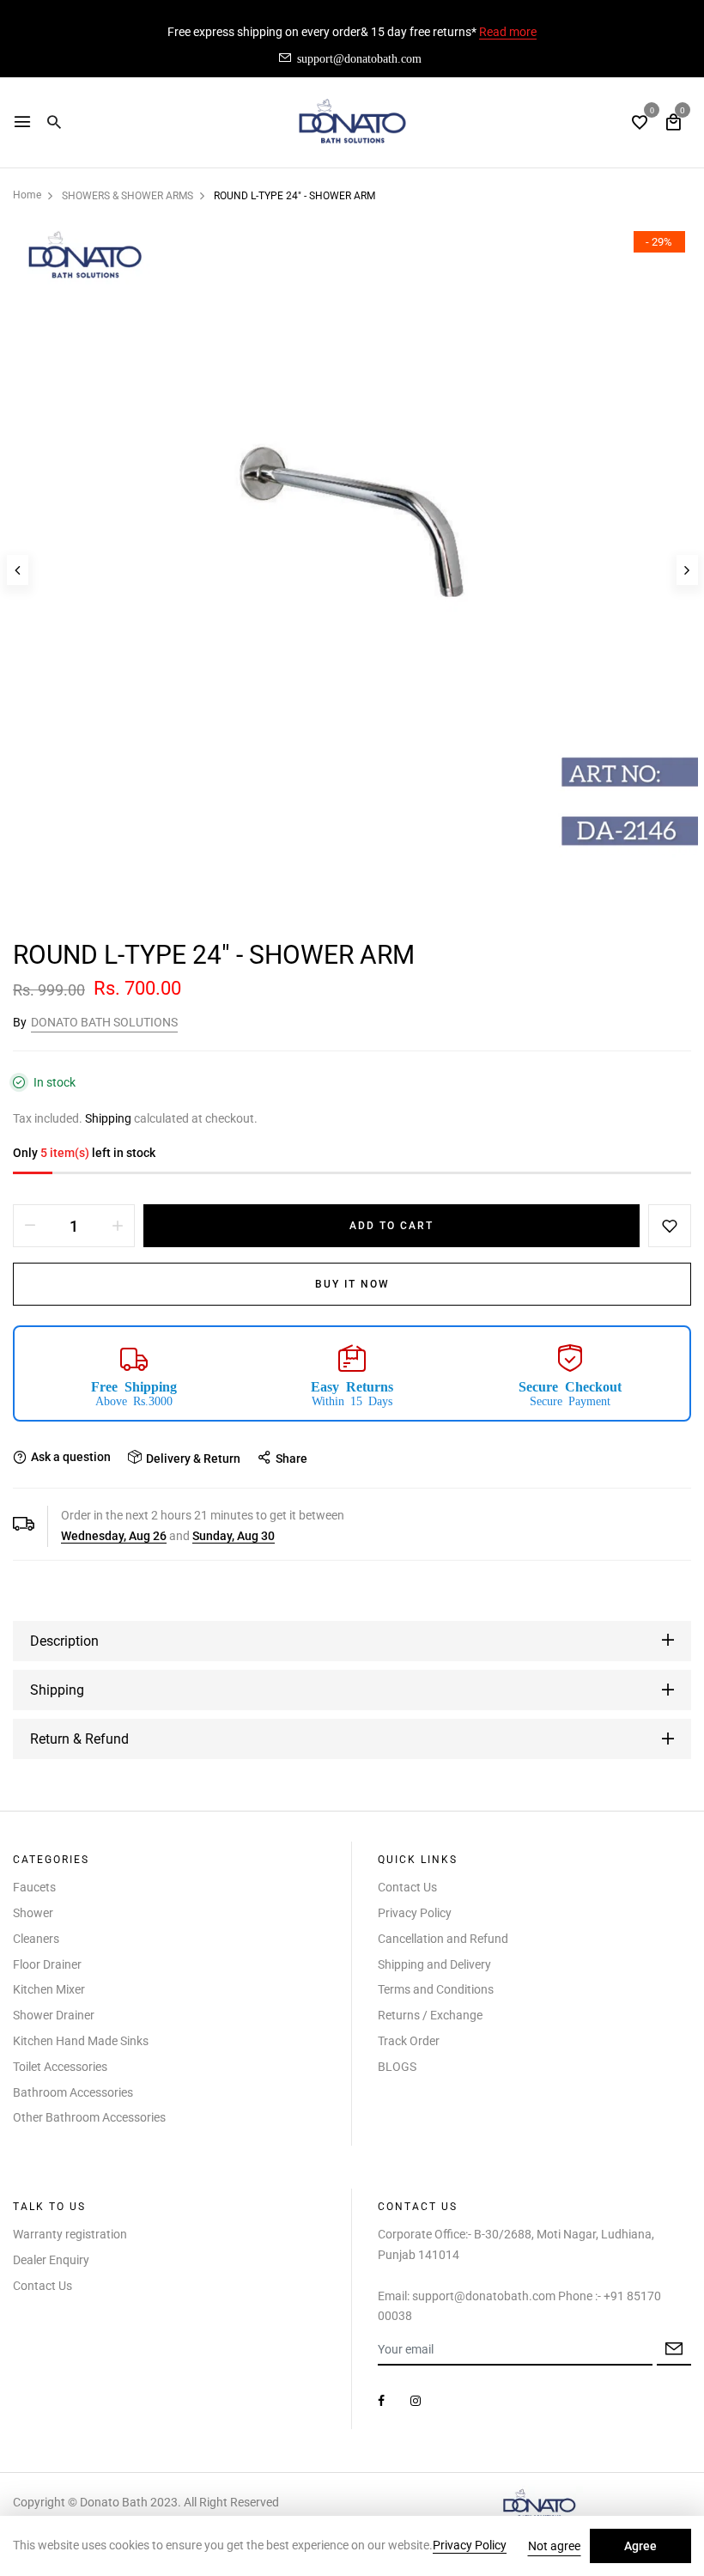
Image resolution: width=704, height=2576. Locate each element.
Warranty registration (70, 2234)
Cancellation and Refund (443, 1939)
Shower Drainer (54, 2015)
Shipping (108, 1118)
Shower (33, 1913)
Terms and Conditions (436, 1989)
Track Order (409, 2041)
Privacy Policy (415, 1913)
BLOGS (397, 2067)
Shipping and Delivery (434, 1964)
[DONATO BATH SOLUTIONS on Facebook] (381, 2401)
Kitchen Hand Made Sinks (81, 2041)
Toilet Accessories (60, 2067)
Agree (640, 2546)
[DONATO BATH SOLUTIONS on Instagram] (416, 2401)
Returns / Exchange (430, 2015)
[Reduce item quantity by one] (30, 1226)
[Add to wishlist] (670, 1226)
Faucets (34, 1887)
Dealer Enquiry (51, 2260)
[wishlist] (640, 124)
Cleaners (36, 1939)
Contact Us (407, 1887)
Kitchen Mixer (49, 1989)
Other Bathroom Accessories (89, 2117)
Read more (508, 32)
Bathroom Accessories (73, 2092)
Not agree (554, 2546)
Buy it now (352, 1284)
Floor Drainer (47, 1964)
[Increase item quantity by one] (118, 1226)
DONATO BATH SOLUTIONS (104, 1022)
